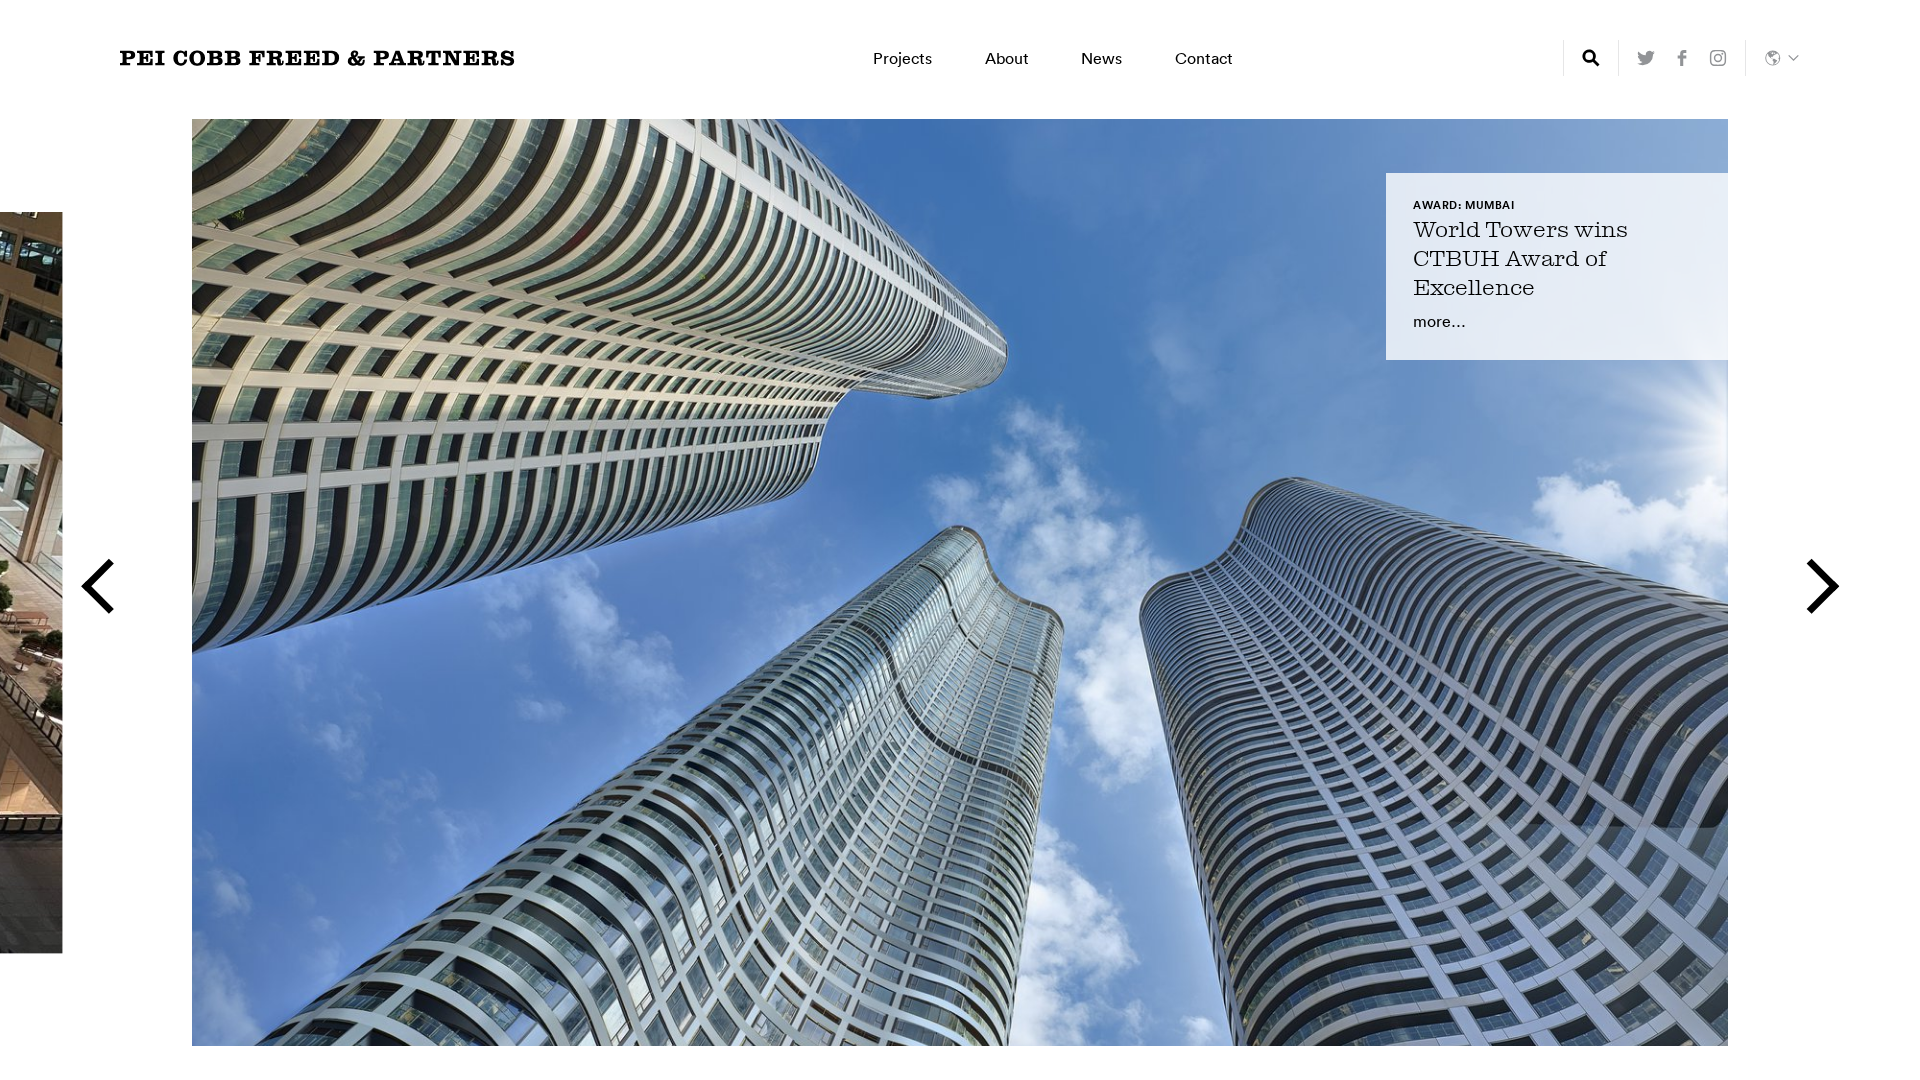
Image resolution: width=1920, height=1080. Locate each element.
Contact (1204, 58)
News (1101, 58)
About (1007, 58)
